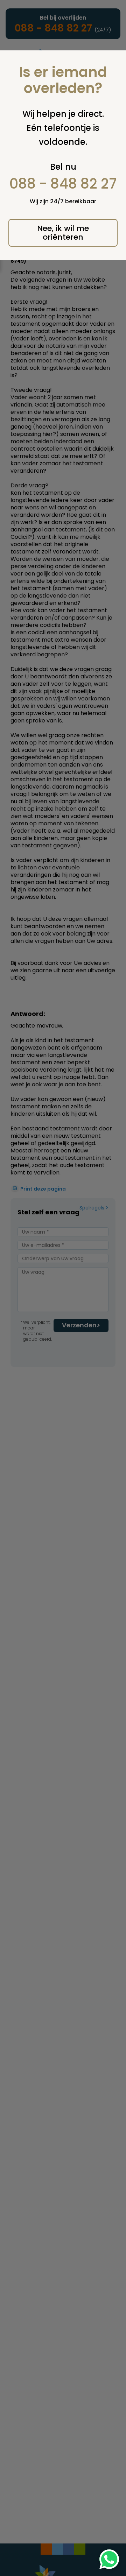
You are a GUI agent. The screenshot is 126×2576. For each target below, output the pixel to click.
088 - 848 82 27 (63, 184)
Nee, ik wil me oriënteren (63, 233)
